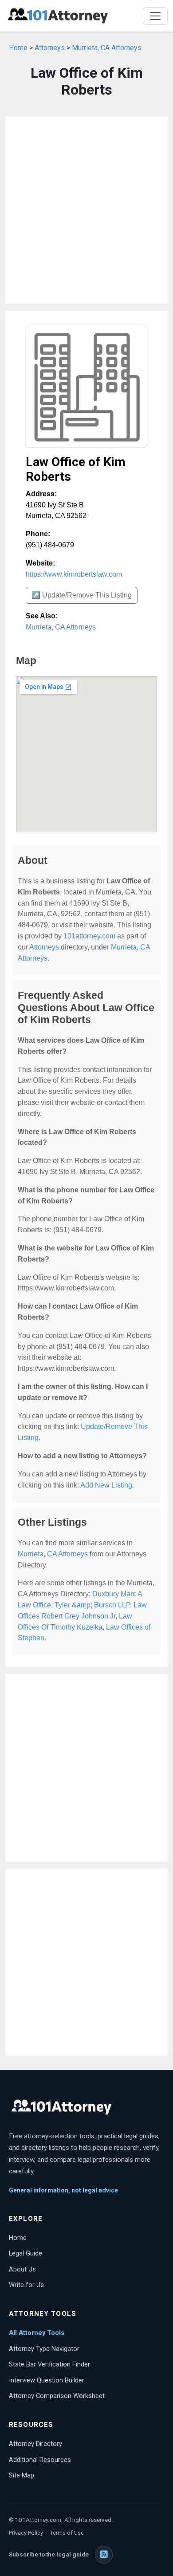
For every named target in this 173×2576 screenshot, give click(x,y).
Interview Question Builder (47, 2380)
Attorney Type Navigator (44, 2349)
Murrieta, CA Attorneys (107, 48)
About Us (22, 2269)
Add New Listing (106, 1485)
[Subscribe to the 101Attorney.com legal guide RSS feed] (104, 2555)
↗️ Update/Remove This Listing (82, 595)
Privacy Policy (26, 2533)
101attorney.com (89, 936)
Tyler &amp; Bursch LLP (92, 1605)
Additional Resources (40, 2460)
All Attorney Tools (37, 2333)
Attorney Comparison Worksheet (57, 2396)
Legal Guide (26, 2253)
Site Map (22, 2475)
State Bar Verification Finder (49, 2364)
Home (18, 48)
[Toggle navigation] (155, 16)
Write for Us (26, 2285)
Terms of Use (67, 2533)
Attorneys (50, 48)
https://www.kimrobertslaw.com (74, 574)
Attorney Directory (35, 2444)
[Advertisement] (86, 210)
